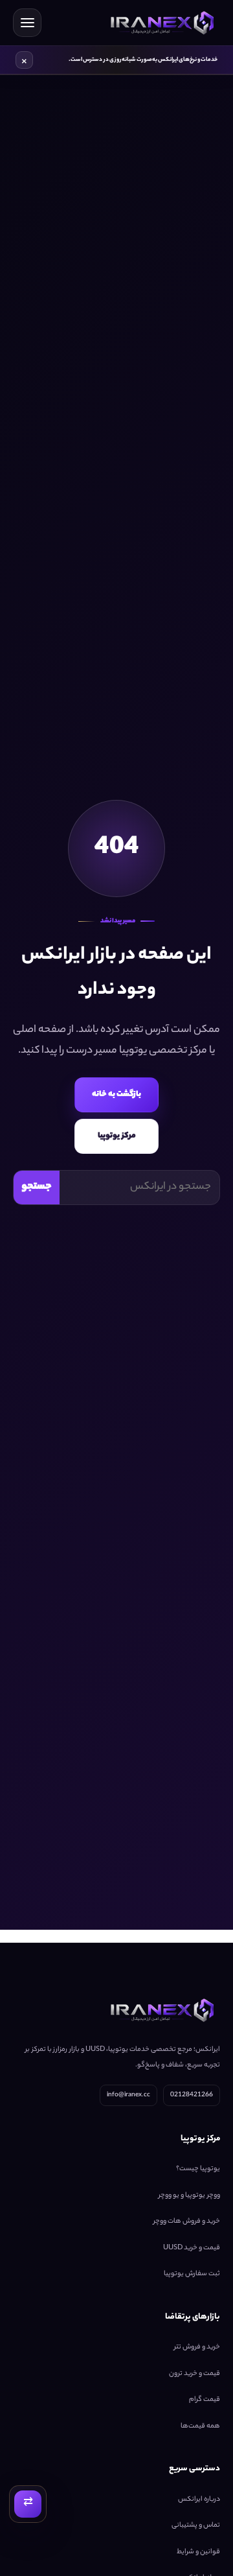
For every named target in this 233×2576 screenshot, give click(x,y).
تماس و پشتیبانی (196, 2526)
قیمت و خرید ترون (194, 2374)
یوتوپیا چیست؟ (198, 2170)
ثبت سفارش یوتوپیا (192, 2275)
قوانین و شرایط (198, 2552)
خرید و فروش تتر (197, 2348)
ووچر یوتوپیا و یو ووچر (189, 2195)
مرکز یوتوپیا (117, 1136)
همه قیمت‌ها (200, 2426)
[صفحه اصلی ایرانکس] (160, 23)
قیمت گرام (205, 2400)
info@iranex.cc (128, 2095)
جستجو (37, 1187)
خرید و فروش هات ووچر (187, 2222)
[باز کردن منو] (27, 23)
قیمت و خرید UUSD (192, 2248)
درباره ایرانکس (199, 2500)
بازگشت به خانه (116, 1095)
